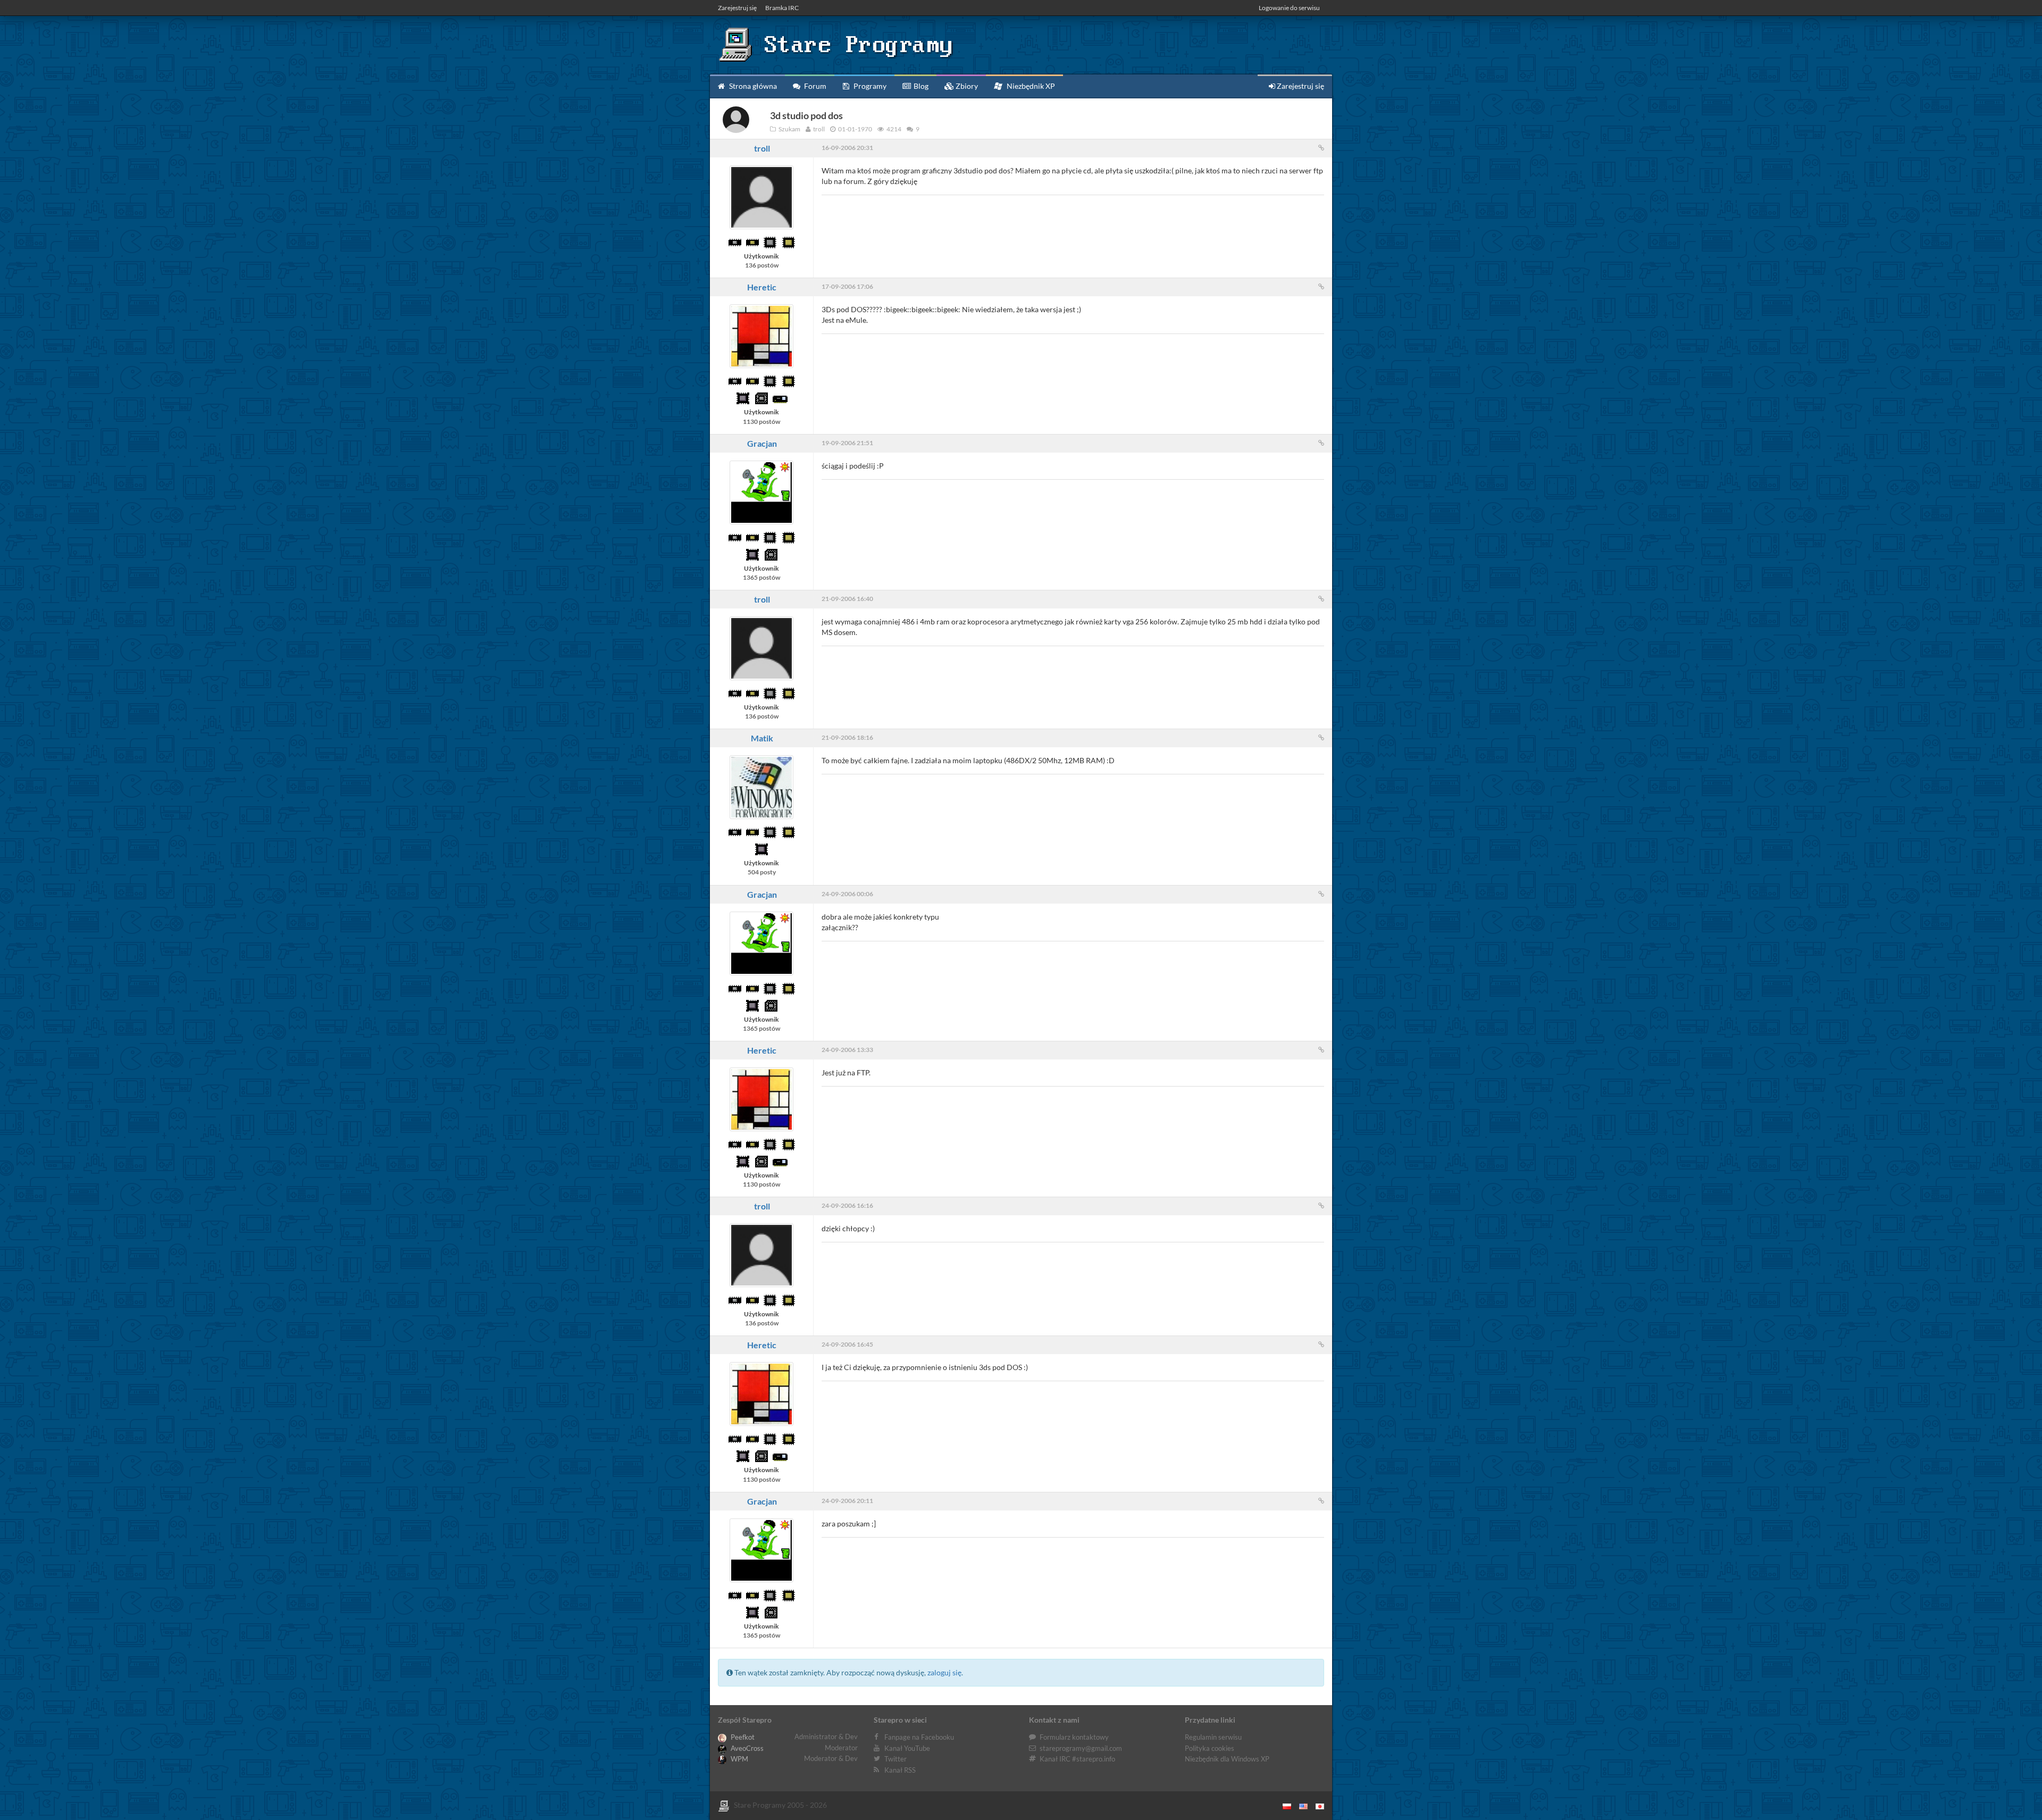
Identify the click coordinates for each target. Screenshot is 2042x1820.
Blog (920, 86)
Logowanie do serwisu (1289, 8)
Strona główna (752, 86)
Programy (869, 86)
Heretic (762, 287)
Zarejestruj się (737, 8)
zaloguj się (944, 1672)
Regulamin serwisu (1213, 1737)
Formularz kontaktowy (1074, 1737)
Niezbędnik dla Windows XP (1227, 1759)
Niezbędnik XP (1030, 86)
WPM (739, 1759)
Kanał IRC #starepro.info (1077, 1759)
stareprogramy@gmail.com (1081, 1748)
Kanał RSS (900, 1770)
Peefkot (742, 1737)
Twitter (896, 1759)
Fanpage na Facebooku (919, 1737)
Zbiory (966, 86)
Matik (762, 738)
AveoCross (746, 1748)
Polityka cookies (1210, 1748)
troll (762, 148)
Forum (814, 86)
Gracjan (762, 443)
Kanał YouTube (907, 1748)
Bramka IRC (782, 8)
